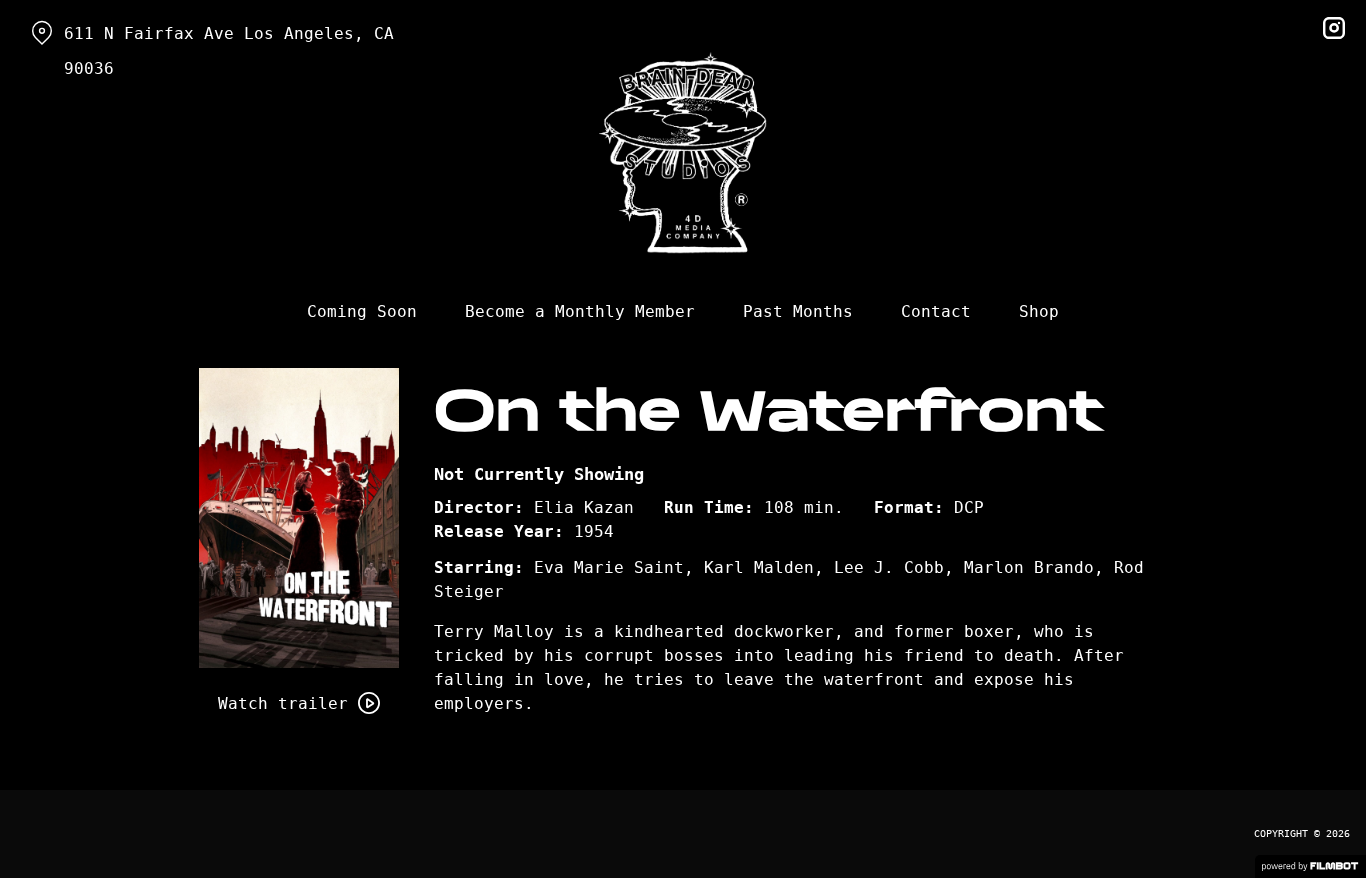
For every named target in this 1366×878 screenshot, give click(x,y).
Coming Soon (362, 311)
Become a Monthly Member (580, 311)
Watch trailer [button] (283, 703)
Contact (936, 311)
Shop (1039, 311)
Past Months (798, 311)
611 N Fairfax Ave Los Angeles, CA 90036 (229, 51)
